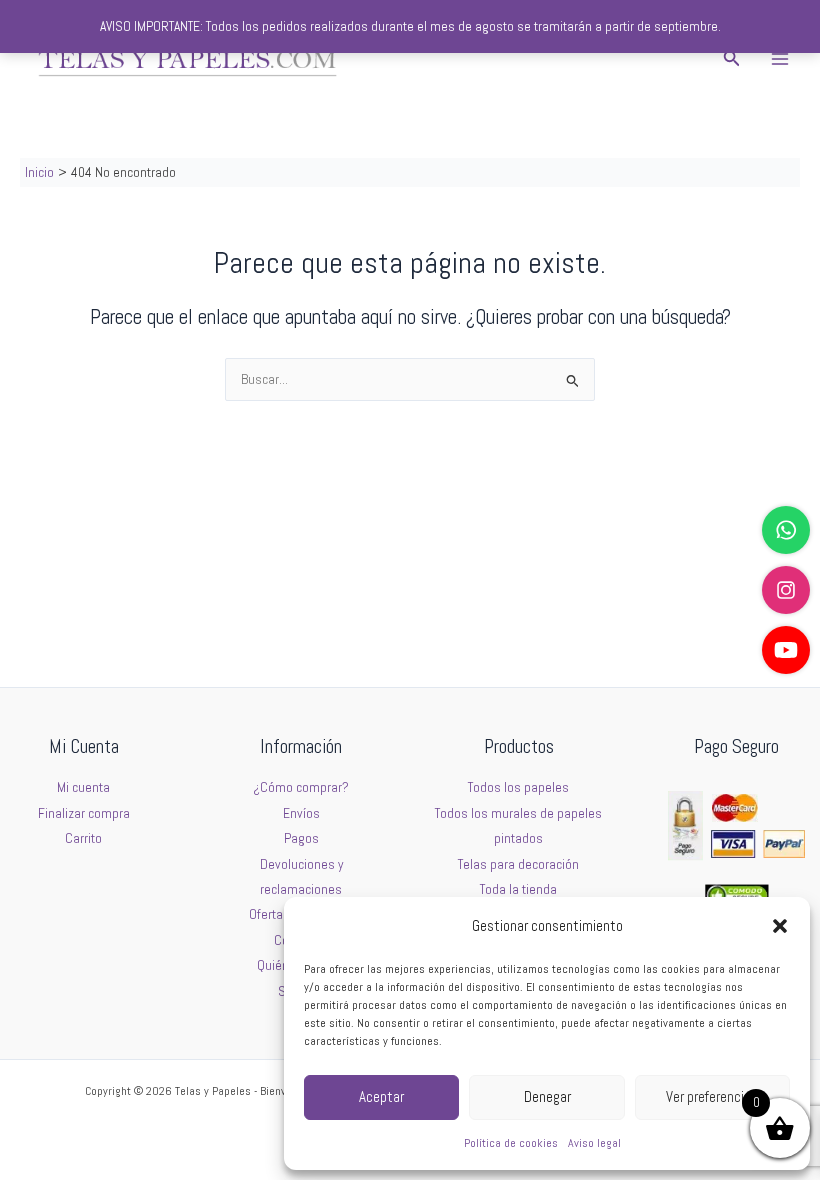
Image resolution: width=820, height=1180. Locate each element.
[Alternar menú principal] (780, 58)
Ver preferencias (712, 1096)
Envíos (301, 813)
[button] (780, 926)
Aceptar (381, 1096)
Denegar (547, 1096)
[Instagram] (786, 590)
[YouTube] (786, 650)
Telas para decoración (518, 864)
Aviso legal (594, 1143)
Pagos (301, 838)
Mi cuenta (83, 787)
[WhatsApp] (786, 530)
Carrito (83, 838)
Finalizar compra (84, 813)
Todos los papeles (518, 787)
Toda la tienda (518, 889)
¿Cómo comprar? (301, 787)
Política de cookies (511, 1143)
